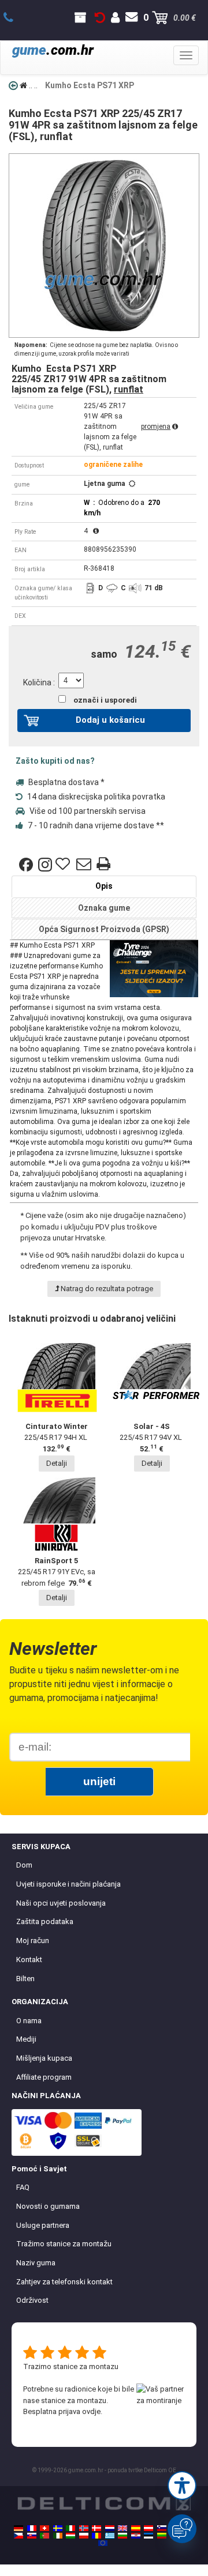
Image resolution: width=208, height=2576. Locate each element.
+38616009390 (15, 18)
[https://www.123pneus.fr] (32, 2528)
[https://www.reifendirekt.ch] (44, 2528)
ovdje (91, 2411)
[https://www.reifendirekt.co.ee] (148, 2536)
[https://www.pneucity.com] (44, 2536)
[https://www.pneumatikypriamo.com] (32, 2536)
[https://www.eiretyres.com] (58, 2536)
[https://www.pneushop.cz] (18, 2536)
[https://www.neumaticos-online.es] (136, 2528)
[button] (182, 2486)
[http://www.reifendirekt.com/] (103, 2543)
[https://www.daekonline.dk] (96, 2528)
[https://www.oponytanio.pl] (84, 2536)
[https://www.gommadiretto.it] (70, 2528)
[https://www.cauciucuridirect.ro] (96, 2536)
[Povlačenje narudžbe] (100, 18)
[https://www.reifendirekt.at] (148, 2528)
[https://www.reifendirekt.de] (18, 2528)
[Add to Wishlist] (64, 865)
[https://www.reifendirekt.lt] (162, 2536)
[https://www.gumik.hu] (70, 2536)
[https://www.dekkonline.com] (84, 2528)
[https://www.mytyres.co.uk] (122, 2528)
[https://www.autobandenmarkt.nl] (110, 2528)
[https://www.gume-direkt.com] (162, 2528)
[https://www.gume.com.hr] (136, 2536)
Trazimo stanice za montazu (71, 2366)
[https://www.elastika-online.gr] (110, 2536)
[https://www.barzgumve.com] (122, 2536)
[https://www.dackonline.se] (58, 2528)
